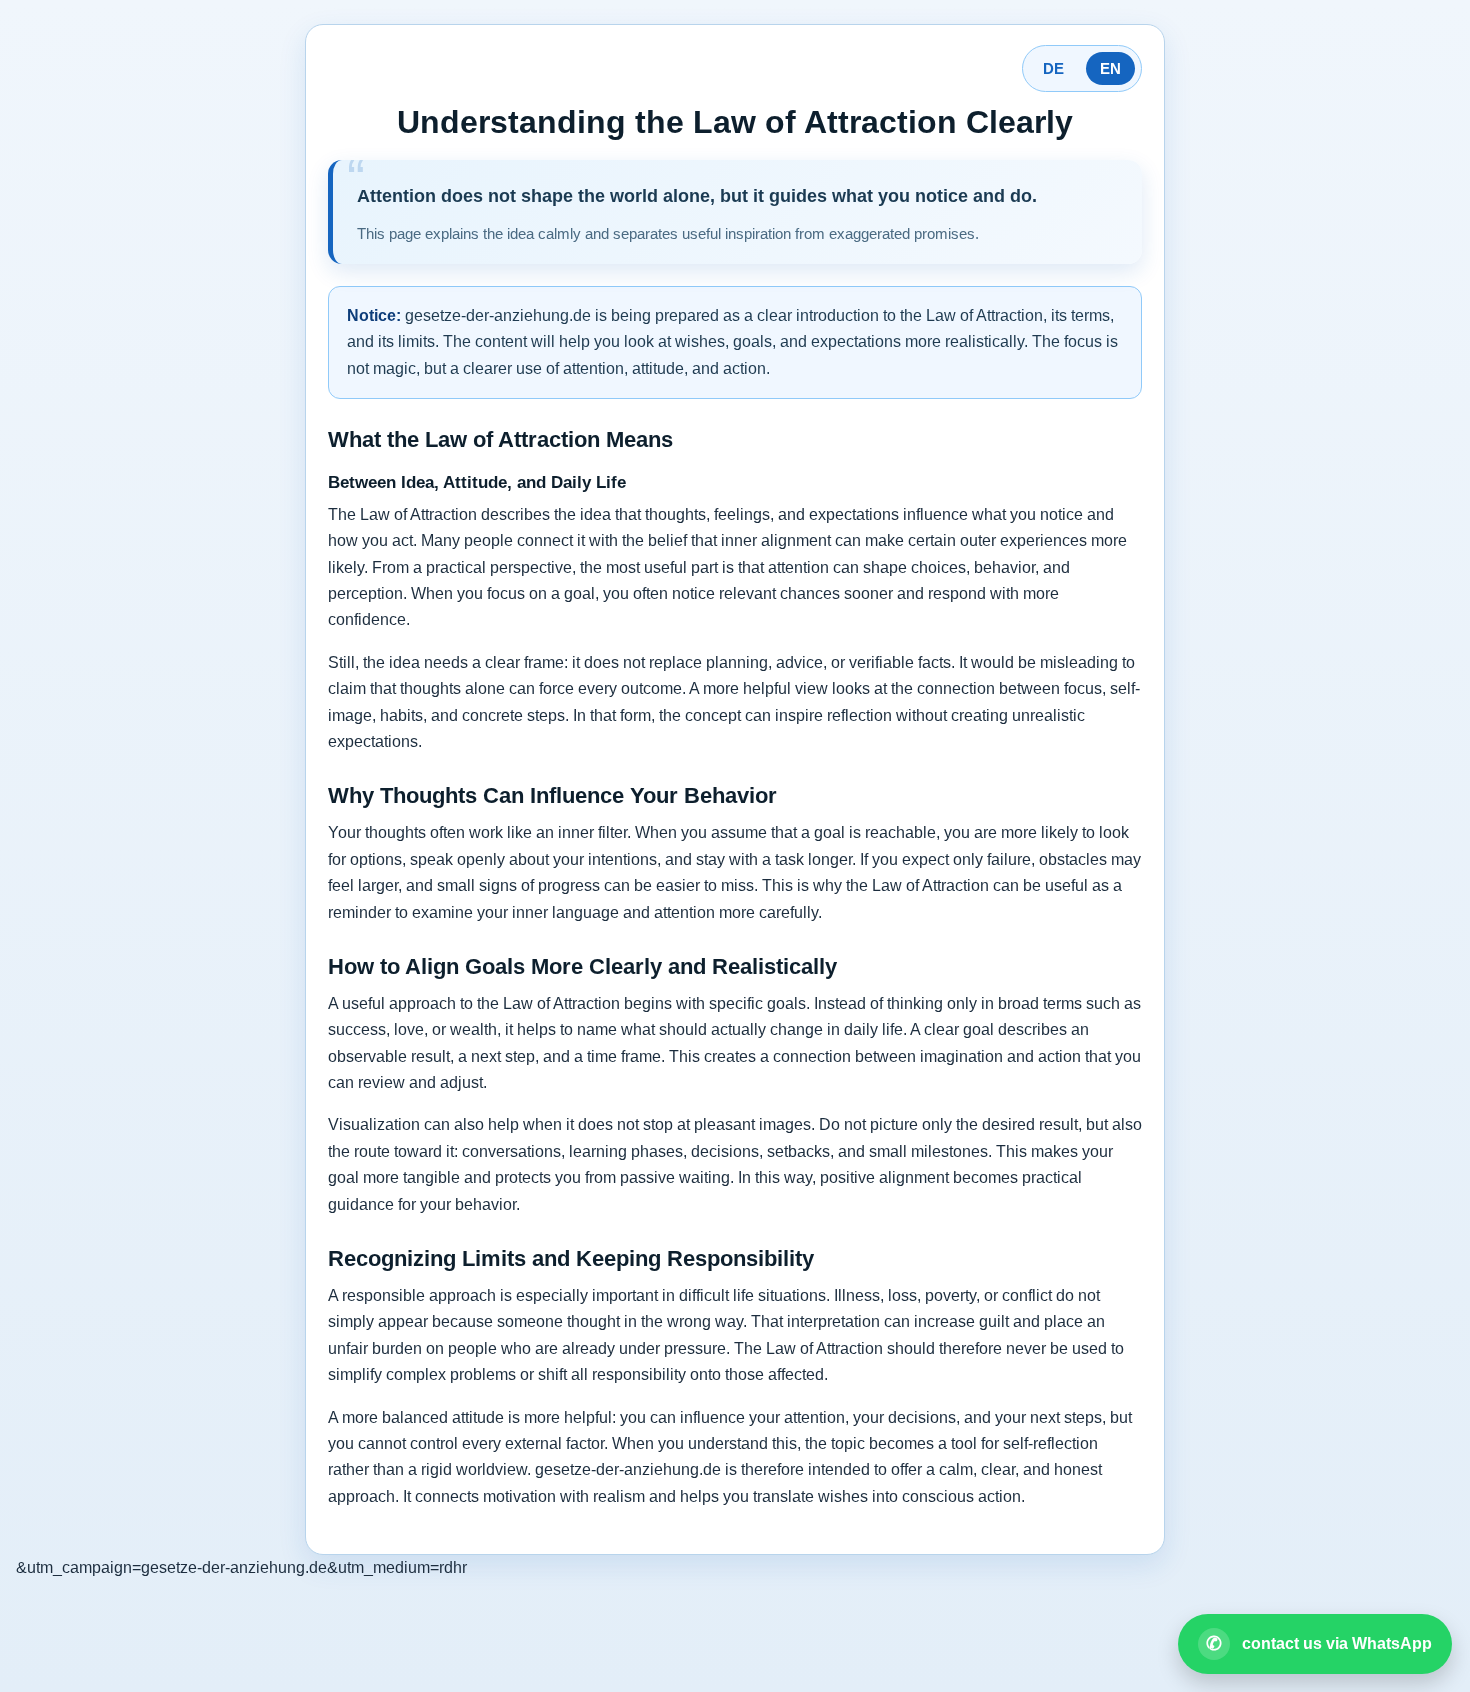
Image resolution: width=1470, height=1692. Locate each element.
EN (1110, 68)
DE (1053, 68)
